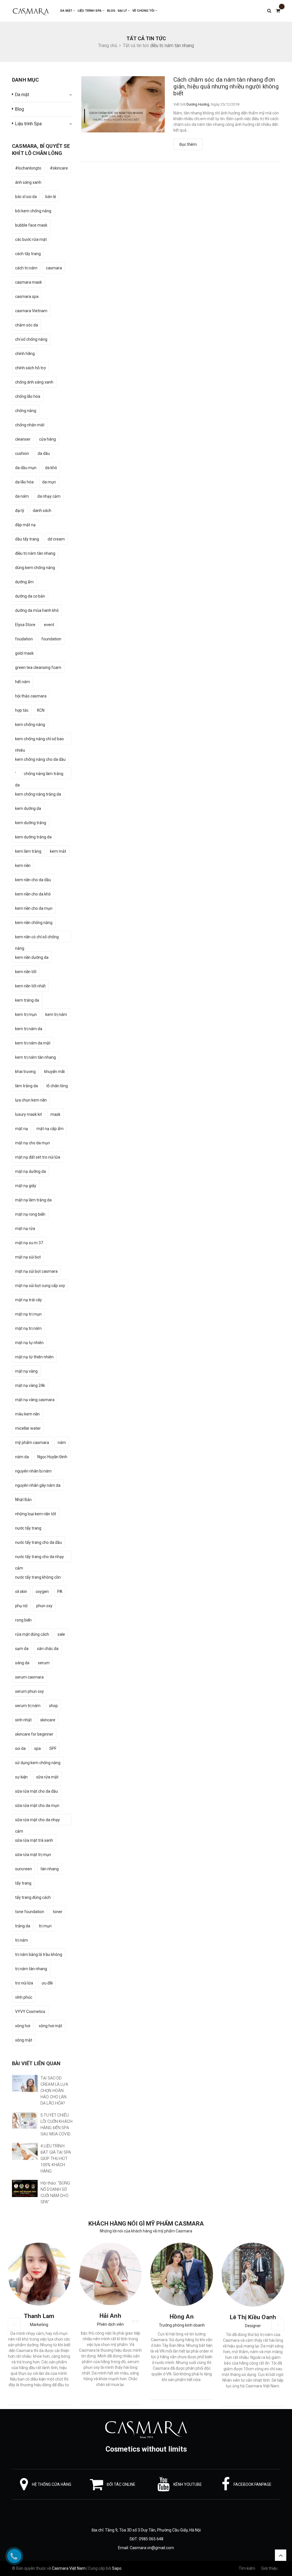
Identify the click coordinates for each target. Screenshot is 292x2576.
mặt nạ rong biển (30, 1214)
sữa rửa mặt (47, 1777)
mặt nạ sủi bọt (28, 1257)
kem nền (23, 866)
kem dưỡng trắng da (33, 837)
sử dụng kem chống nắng (38, 1763)
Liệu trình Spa (90, 11)
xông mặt (24, 2040)
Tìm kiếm (247, 2568)
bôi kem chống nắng (33, 211)
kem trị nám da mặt (33, 1043)
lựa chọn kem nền (31, 1100)
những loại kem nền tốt (36, 1514)
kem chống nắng (30, 725)
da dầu (44, 453)
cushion (22, 453)
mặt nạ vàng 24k (30, 1385)
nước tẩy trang (28, 1528)
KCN (41, 710)
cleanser (23, 439)
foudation (24, 639)
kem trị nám (56, 1014)
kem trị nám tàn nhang (36, 1057)
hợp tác (22, 710)
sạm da (22, 1649)
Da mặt (67, 11)
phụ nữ (21, 1606)
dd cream (56, 539)
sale (61, 1634)
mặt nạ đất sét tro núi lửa (38, 1157)
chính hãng (25, 354)
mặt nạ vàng (26, 1371)
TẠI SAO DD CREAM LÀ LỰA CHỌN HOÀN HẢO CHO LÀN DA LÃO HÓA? (54, 2091)
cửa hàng (47, 439)
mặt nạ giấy (26, 1186)
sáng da (22, 1663)
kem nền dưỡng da (32, 957)
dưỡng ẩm (24, 582)
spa (37, 1748)
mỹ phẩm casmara (32, 1443)
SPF (53, 1748)
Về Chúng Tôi (144, 11)
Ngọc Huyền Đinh (52, 1457)
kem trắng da (27, 1000)
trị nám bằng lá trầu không (39, 1954)
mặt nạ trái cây (29, 1300)
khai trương (25, 1072)
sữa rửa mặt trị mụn (33, 1855)
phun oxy (44, 1606)
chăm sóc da (27, 325)
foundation (51, 639)
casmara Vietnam (31, 311)
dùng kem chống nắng (35, 568)
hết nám (23, 682)
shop (53, 1706)
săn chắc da (48, 1649)
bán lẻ (51, 197)
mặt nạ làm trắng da (33, 1200)
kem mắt (58, 851)
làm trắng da (27, 1086)
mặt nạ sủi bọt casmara (36, 1271)
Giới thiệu (269, 2568)
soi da (20, 1748)
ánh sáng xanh (28, 182)
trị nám (22, 1940)
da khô (51, 468)
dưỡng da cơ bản (30, 596)
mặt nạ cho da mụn (33, 1143)
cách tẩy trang (28, 254)
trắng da (23, 1926)
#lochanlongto (28, 168)
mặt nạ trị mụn (28, 1314)
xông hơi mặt (50, 2026)
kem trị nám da (29, 1029)
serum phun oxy (30, 1691)
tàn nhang (50, 1869)
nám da (22, 1457)
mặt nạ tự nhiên (29, 1343)
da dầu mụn (26, 468)
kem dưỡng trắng (31, 823)
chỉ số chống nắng (31, 339)
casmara (54, 268)
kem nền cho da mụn (34, 908)
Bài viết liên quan (36, 2063)
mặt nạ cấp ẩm (50, 1129)
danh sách (42, 511)
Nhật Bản (23, 1500)
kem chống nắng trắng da (38, 794)
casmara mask (29, 282)
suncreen (24, 1869)
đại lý (20, 511)
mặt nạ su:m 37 (29, 1243)
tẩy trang (23, 1883)
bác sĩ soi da (26, 197)
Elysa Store (25, 625)
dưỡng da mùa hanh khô (37, 610)
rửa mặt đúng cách (32, 1634)
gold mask (24, 653)
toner (58, 1912)
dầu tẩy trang (27, 539)
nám (62, 1443)
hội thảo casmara (31, 696)
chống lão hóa (28, 396)
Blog (111, 11)
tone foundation (30, 1912)
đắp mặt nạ (25, 525)
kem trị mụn (26, 1014)
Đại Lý (123, 11)
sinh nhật (23, 1720)
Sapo (117, 2568)
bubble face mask (31, 225)
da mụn (49, 482)
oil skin (21, 1591)
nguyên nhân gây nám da (38, 1485)
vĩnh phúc (24, 1997)
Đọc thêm (188, 144)
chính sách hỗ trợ (30, 368)
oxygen (42, 1591)
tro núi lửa (24, 1983)
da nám (22, 496)
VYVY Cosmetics (30, 2012)
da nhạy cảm (49, 496)
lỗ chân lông (57, 1086)
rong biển (23, 1620)
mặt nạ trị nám (28, 1328)
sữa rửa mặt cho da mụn (37, 1806)
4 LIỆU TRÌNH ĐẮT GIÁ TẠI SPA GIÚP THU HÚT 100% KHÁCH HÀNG (56, 2159)
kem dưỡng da (28, 808)
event (49, 625)
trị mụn (45, 1926)
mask (55, 1114)
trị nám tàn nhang (31, 1969)
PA (60, 1591)
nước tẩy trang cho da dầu (38, 1542)
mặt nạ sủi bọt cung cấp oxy (40, 1286)
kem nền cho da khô (33, 894)
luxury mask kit (29, 1114)
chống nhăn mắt (30, 425)
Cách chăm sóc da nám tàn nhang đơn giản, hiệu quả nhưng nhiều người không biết (226, 86)
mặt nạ (22, 1129)
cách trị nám (26, 268)
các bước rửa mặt (31, 239)
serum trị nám (28, 1706)
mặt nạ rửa (25, 1229)
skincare (48, 1720)
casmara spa (27, 296)
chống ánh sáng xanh (34, 382)
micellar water (28, 1428)
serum (44, 1663)
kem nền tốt (26, 972)
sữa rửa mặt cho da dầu (36, 1791)
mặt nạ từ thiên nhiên (34, 1357)
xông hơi (23, 2026)
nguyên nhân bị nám (33, 1471)
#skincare (59, 168)
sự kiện (21, 1777)
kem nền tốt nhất (30, 986)
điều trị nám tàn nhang (35, 553)
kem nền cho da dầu (33, 880)
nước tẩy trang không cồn (38, 1577)
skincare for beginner (34, 1734)
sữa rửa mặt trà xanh (34, 1840)
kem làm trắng (28, 851)
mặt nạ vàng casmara (35, 1400)
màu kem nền (27, 1414)
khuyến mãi (54, 1072)
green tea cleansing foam (38, 667)
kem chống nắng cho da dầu (40, 759)
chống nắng (26, 411)
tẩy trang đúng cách (33, 1897)
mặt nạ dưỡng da (31, 1171)
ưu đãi (47, 1983)
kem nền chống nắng (34, 923)
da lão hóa (24, 482)
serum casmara (29, 1677)
